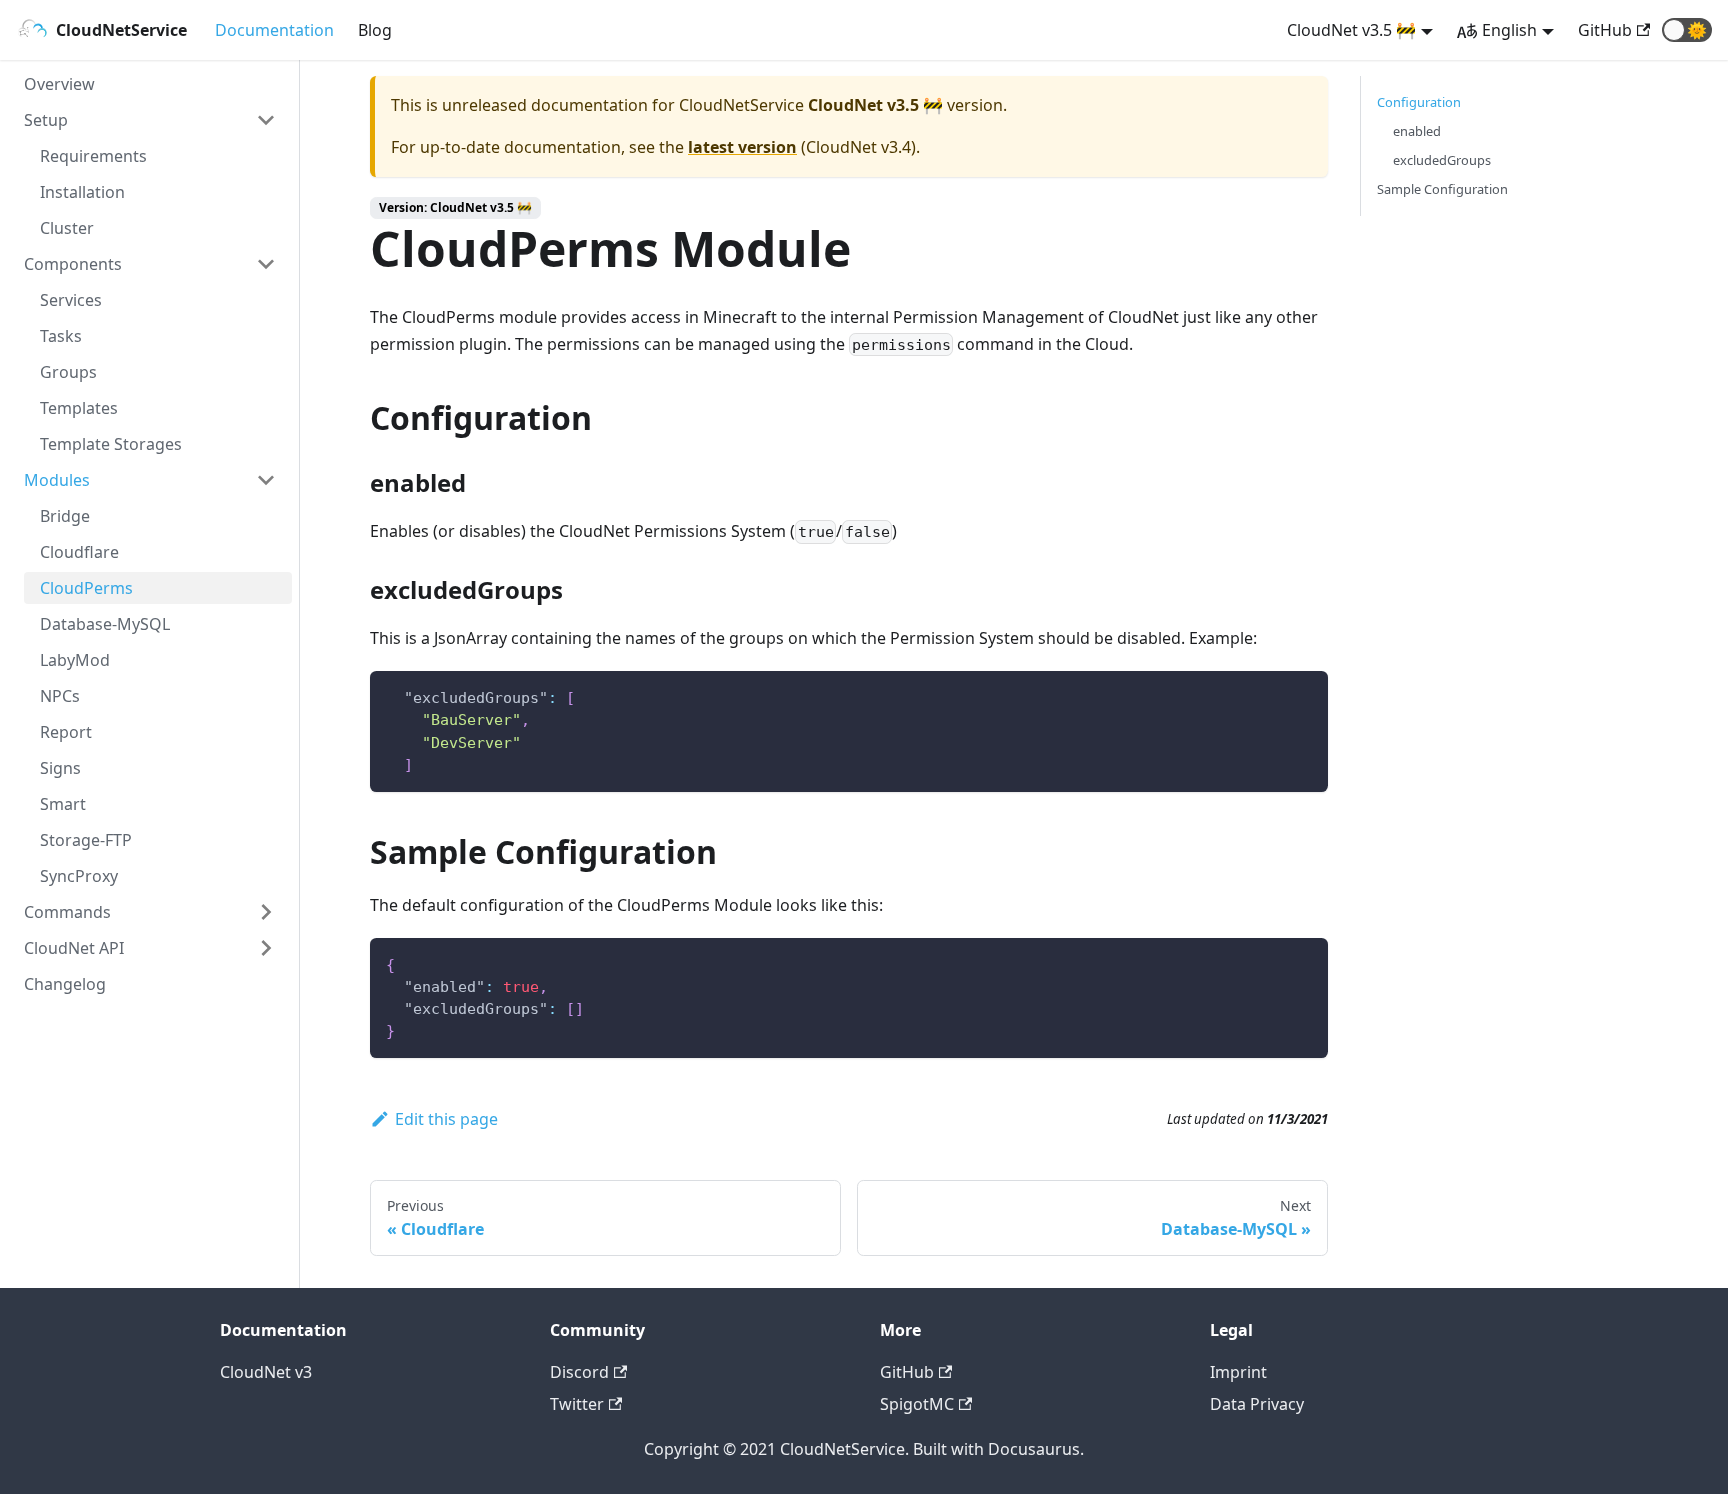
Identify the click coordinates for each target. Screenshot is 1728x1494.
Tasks (61, 336)
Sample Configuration (1442, 189)
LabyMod (75, 660)
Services (71, 300)
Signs (60, 768)
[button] (1687, 30)
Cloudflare (79, 552)
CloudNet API (74, 948)
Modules (57, 480)
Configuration (1419, 102)
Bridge (65, 516)
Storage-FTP (86, 840)
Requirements (93, 156)
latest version (742, 147)
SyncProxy (79, 876)
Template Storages (111, 444)
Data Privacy (1257, 1404)
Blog (375, 30)
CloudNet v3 (266, 1372)
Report (66, 732)
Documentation (274, 30)
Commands (67, 912)
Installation (82, 192)
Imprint (1238, 1372)
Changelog (65, 984)
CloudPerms (86, 588)
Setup (46, 120)
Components (73, 264)
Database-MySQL (105, 624)
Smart (63, 804)
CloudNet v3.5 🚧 (1351, 30)
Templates (79, 408)
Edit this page (446, 1119)
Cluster (67, 228)
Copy (1296, 695)
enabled (1417, 131)
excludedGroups (1442, 160)
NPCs (60, 696)
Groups (68, 372)
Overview (59, 84)
